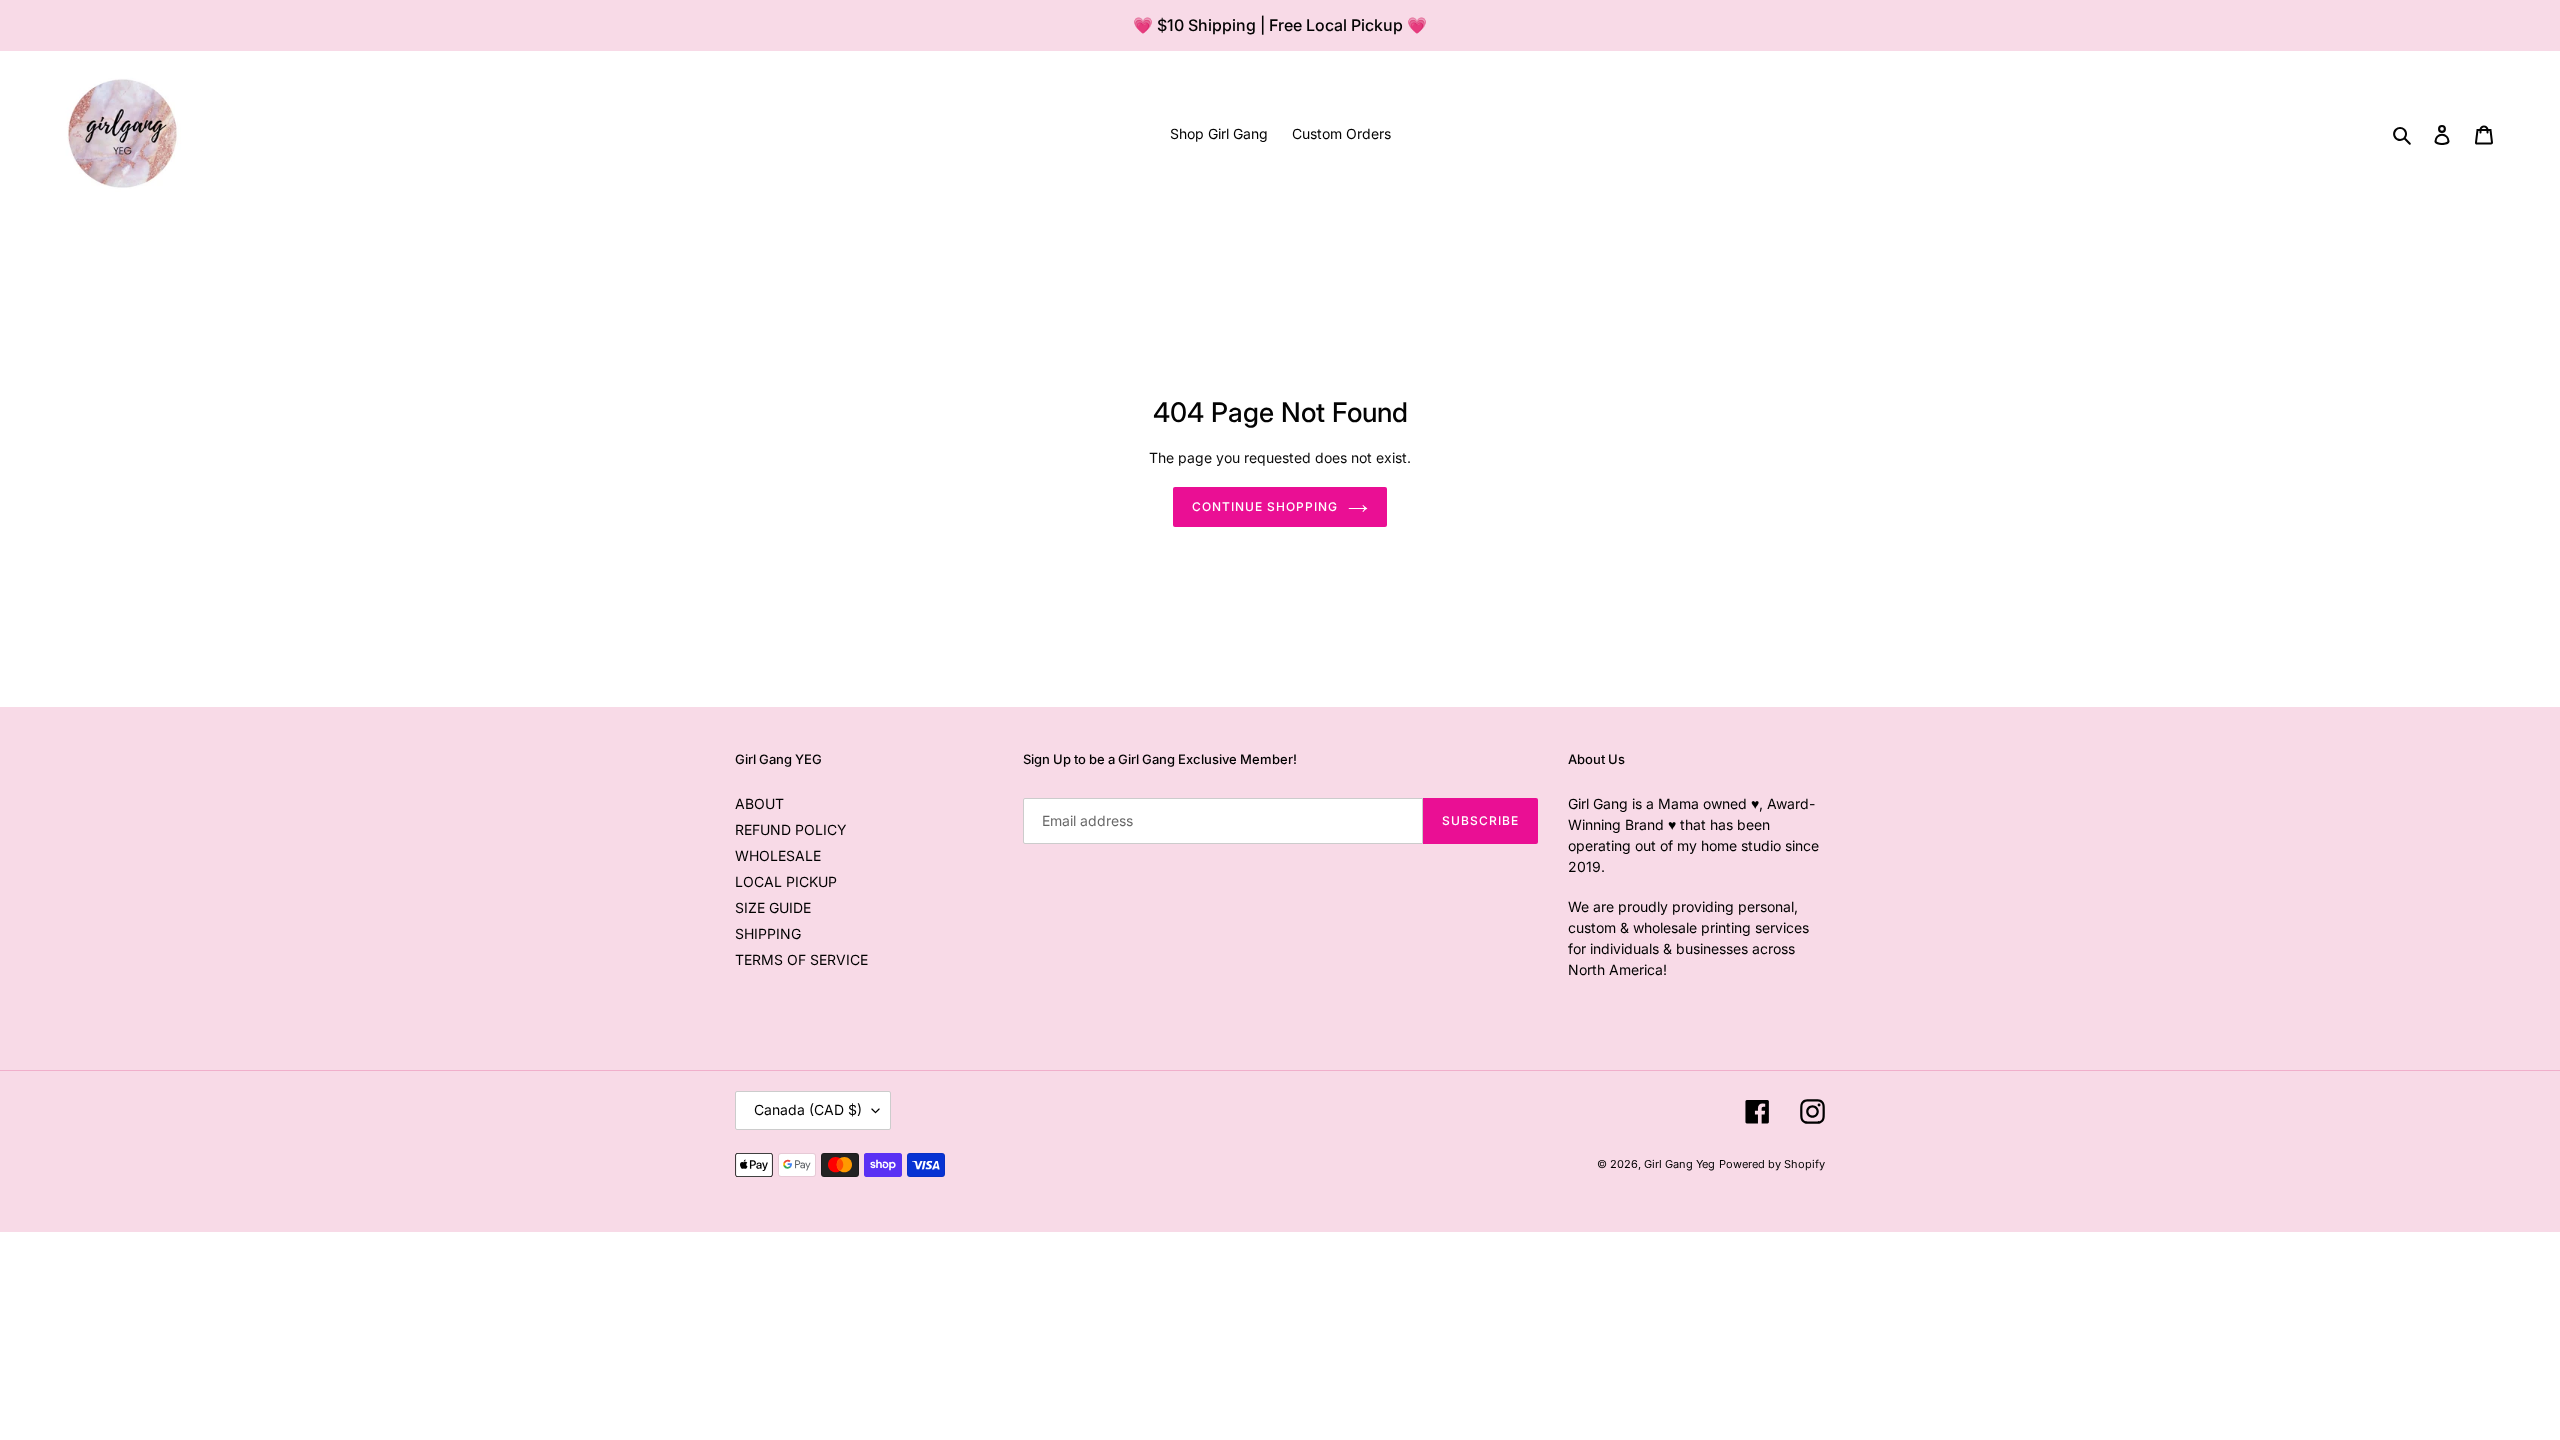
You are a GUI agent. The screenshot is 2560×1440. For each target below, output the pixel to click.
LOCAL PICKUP (786, 881)
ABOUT (759, 803)
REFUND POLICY (791, 829)
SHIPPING (768, 933)
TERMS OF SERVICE (801, 959)
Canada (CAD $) (808, 1109)
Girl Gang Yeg (1679, 1164)
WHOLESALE (778, 855)
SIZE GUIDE (773, 907)
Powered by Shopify (1772, 1164)
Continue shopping (1264, 506)
